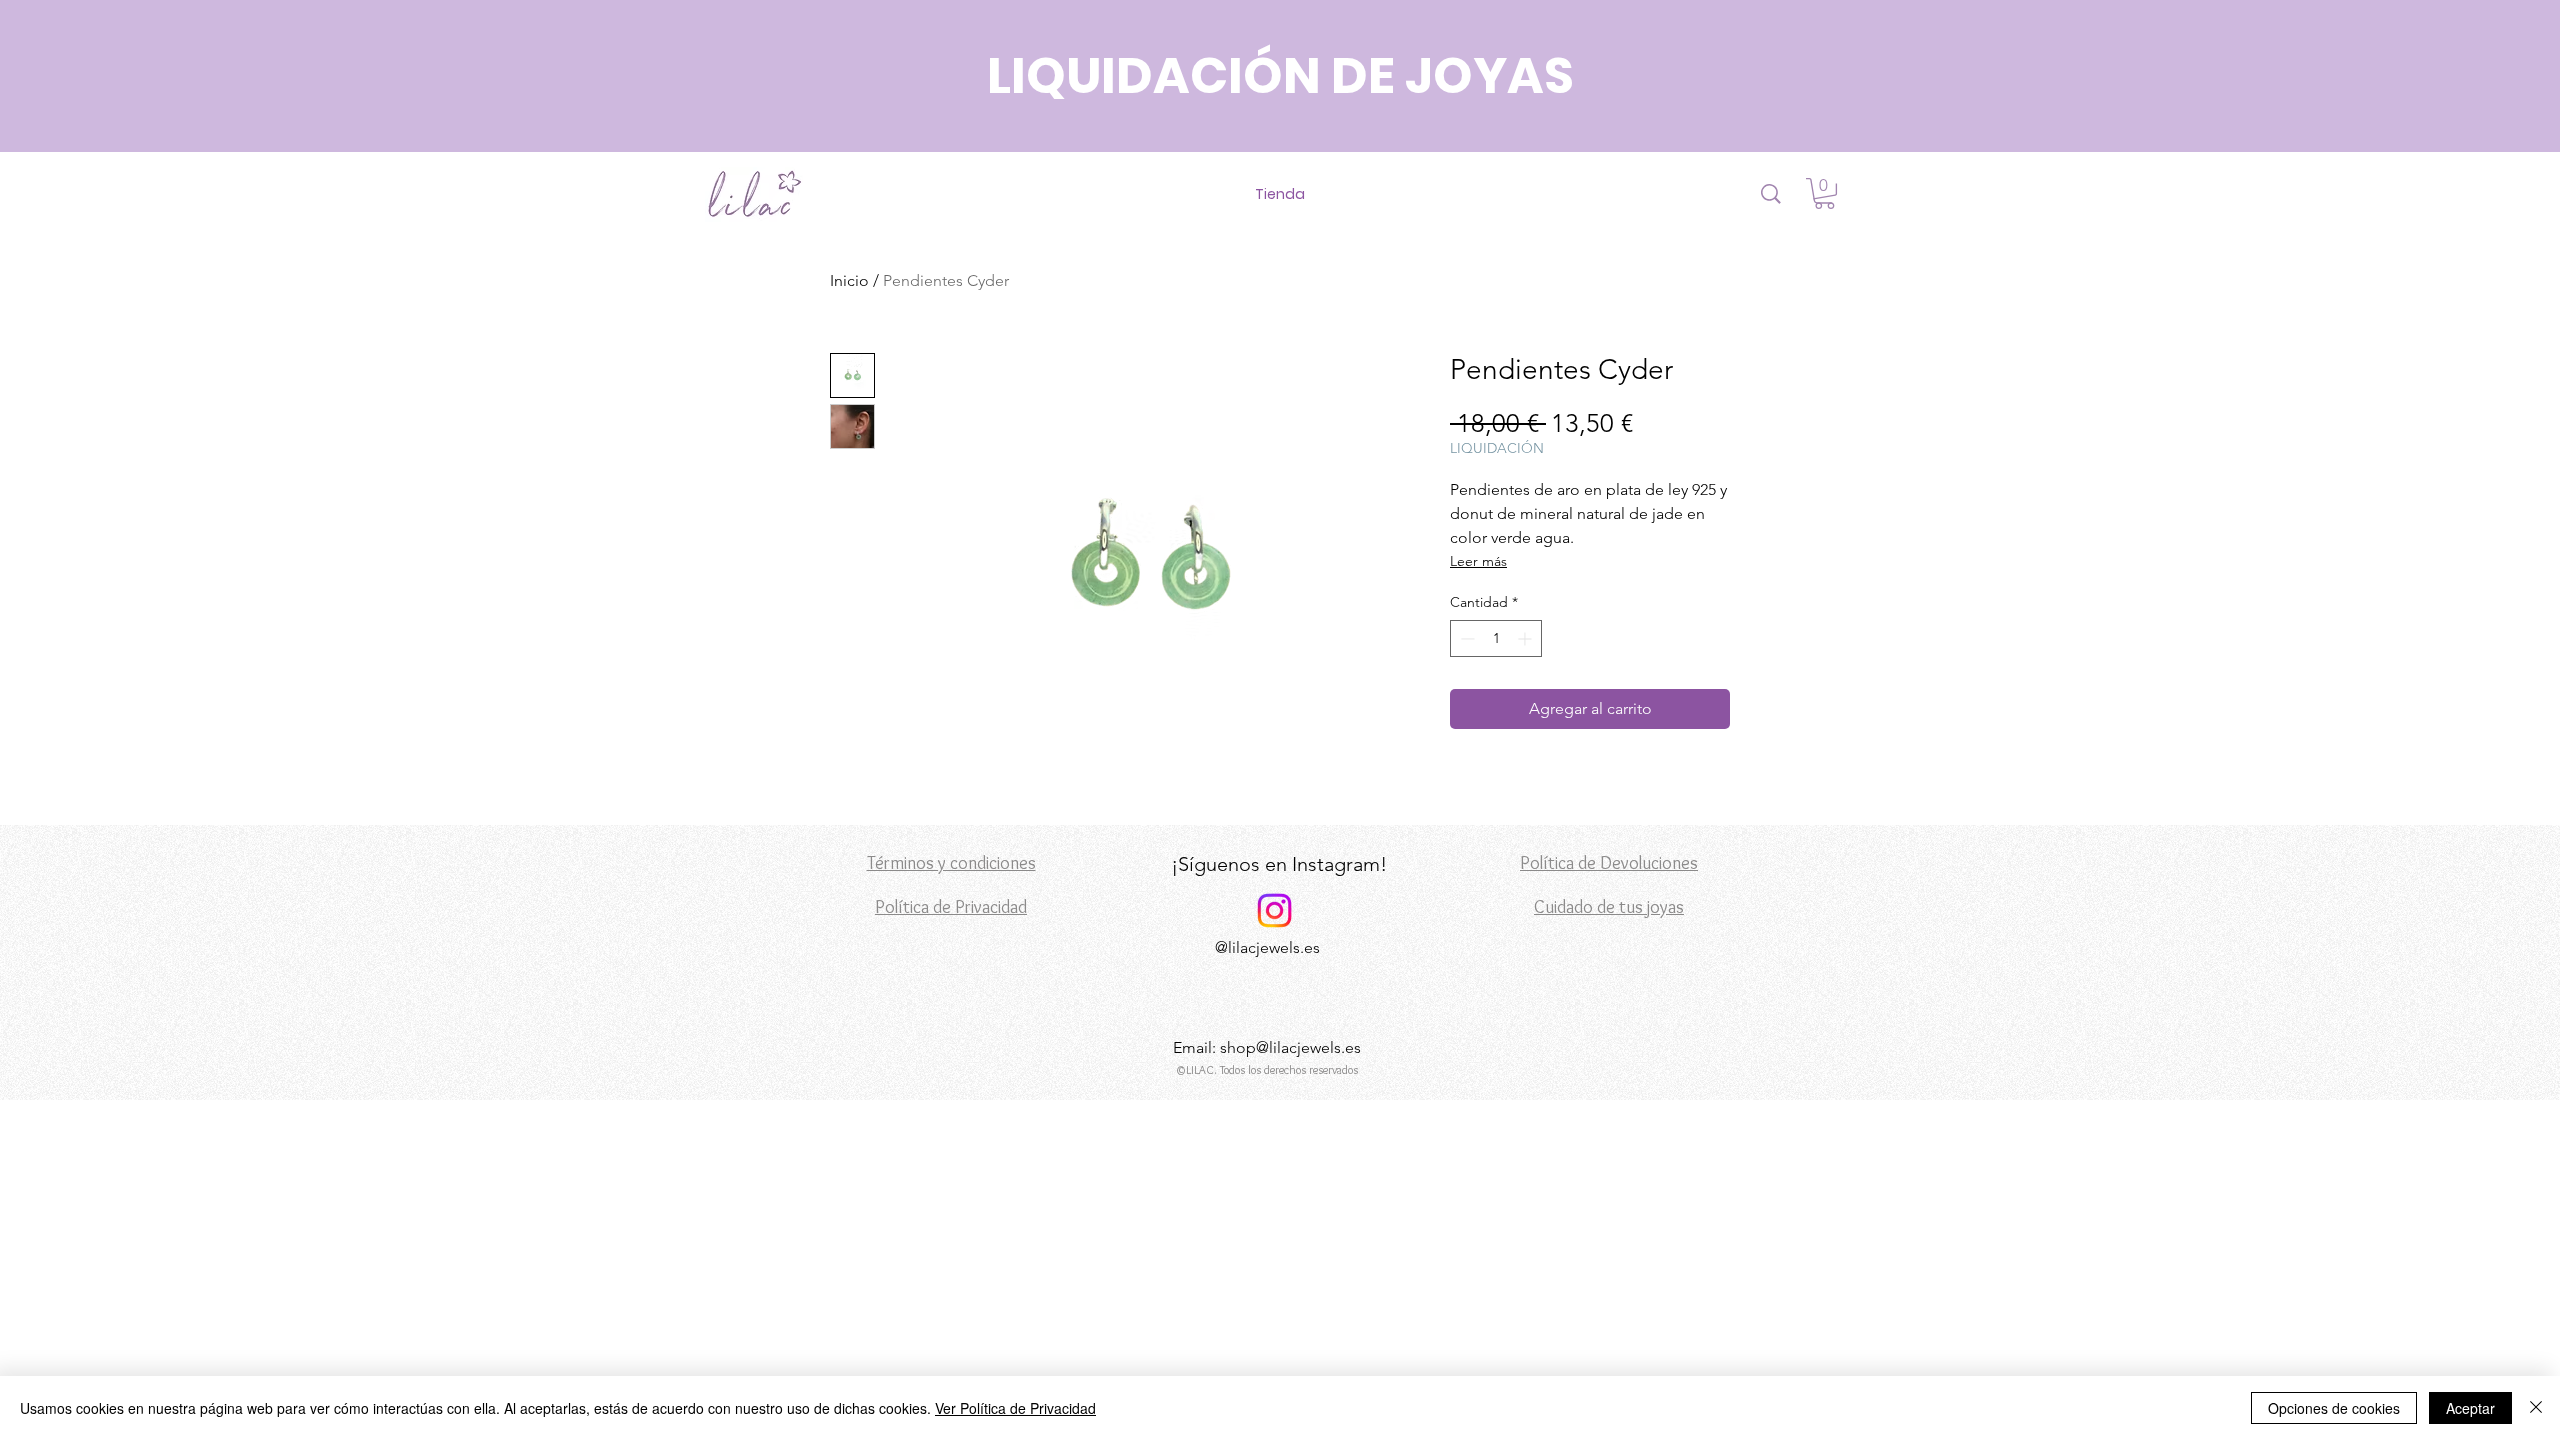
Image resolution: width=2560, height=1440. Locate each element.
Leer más (1478, 561)
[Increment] (1526, 638)
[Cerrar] (2536, 1408)
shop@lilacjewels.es (1290, 1047)
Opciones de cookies (2334, 1408)
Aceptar (2470, 1408)
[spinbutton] (1496, 638)
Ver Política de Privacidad (1015, 1408)
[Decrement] (1465, 638)
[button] (1824, 193)
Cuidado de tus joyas (1609, 907)
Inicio (849, 280)
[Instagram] (1274, 910)
